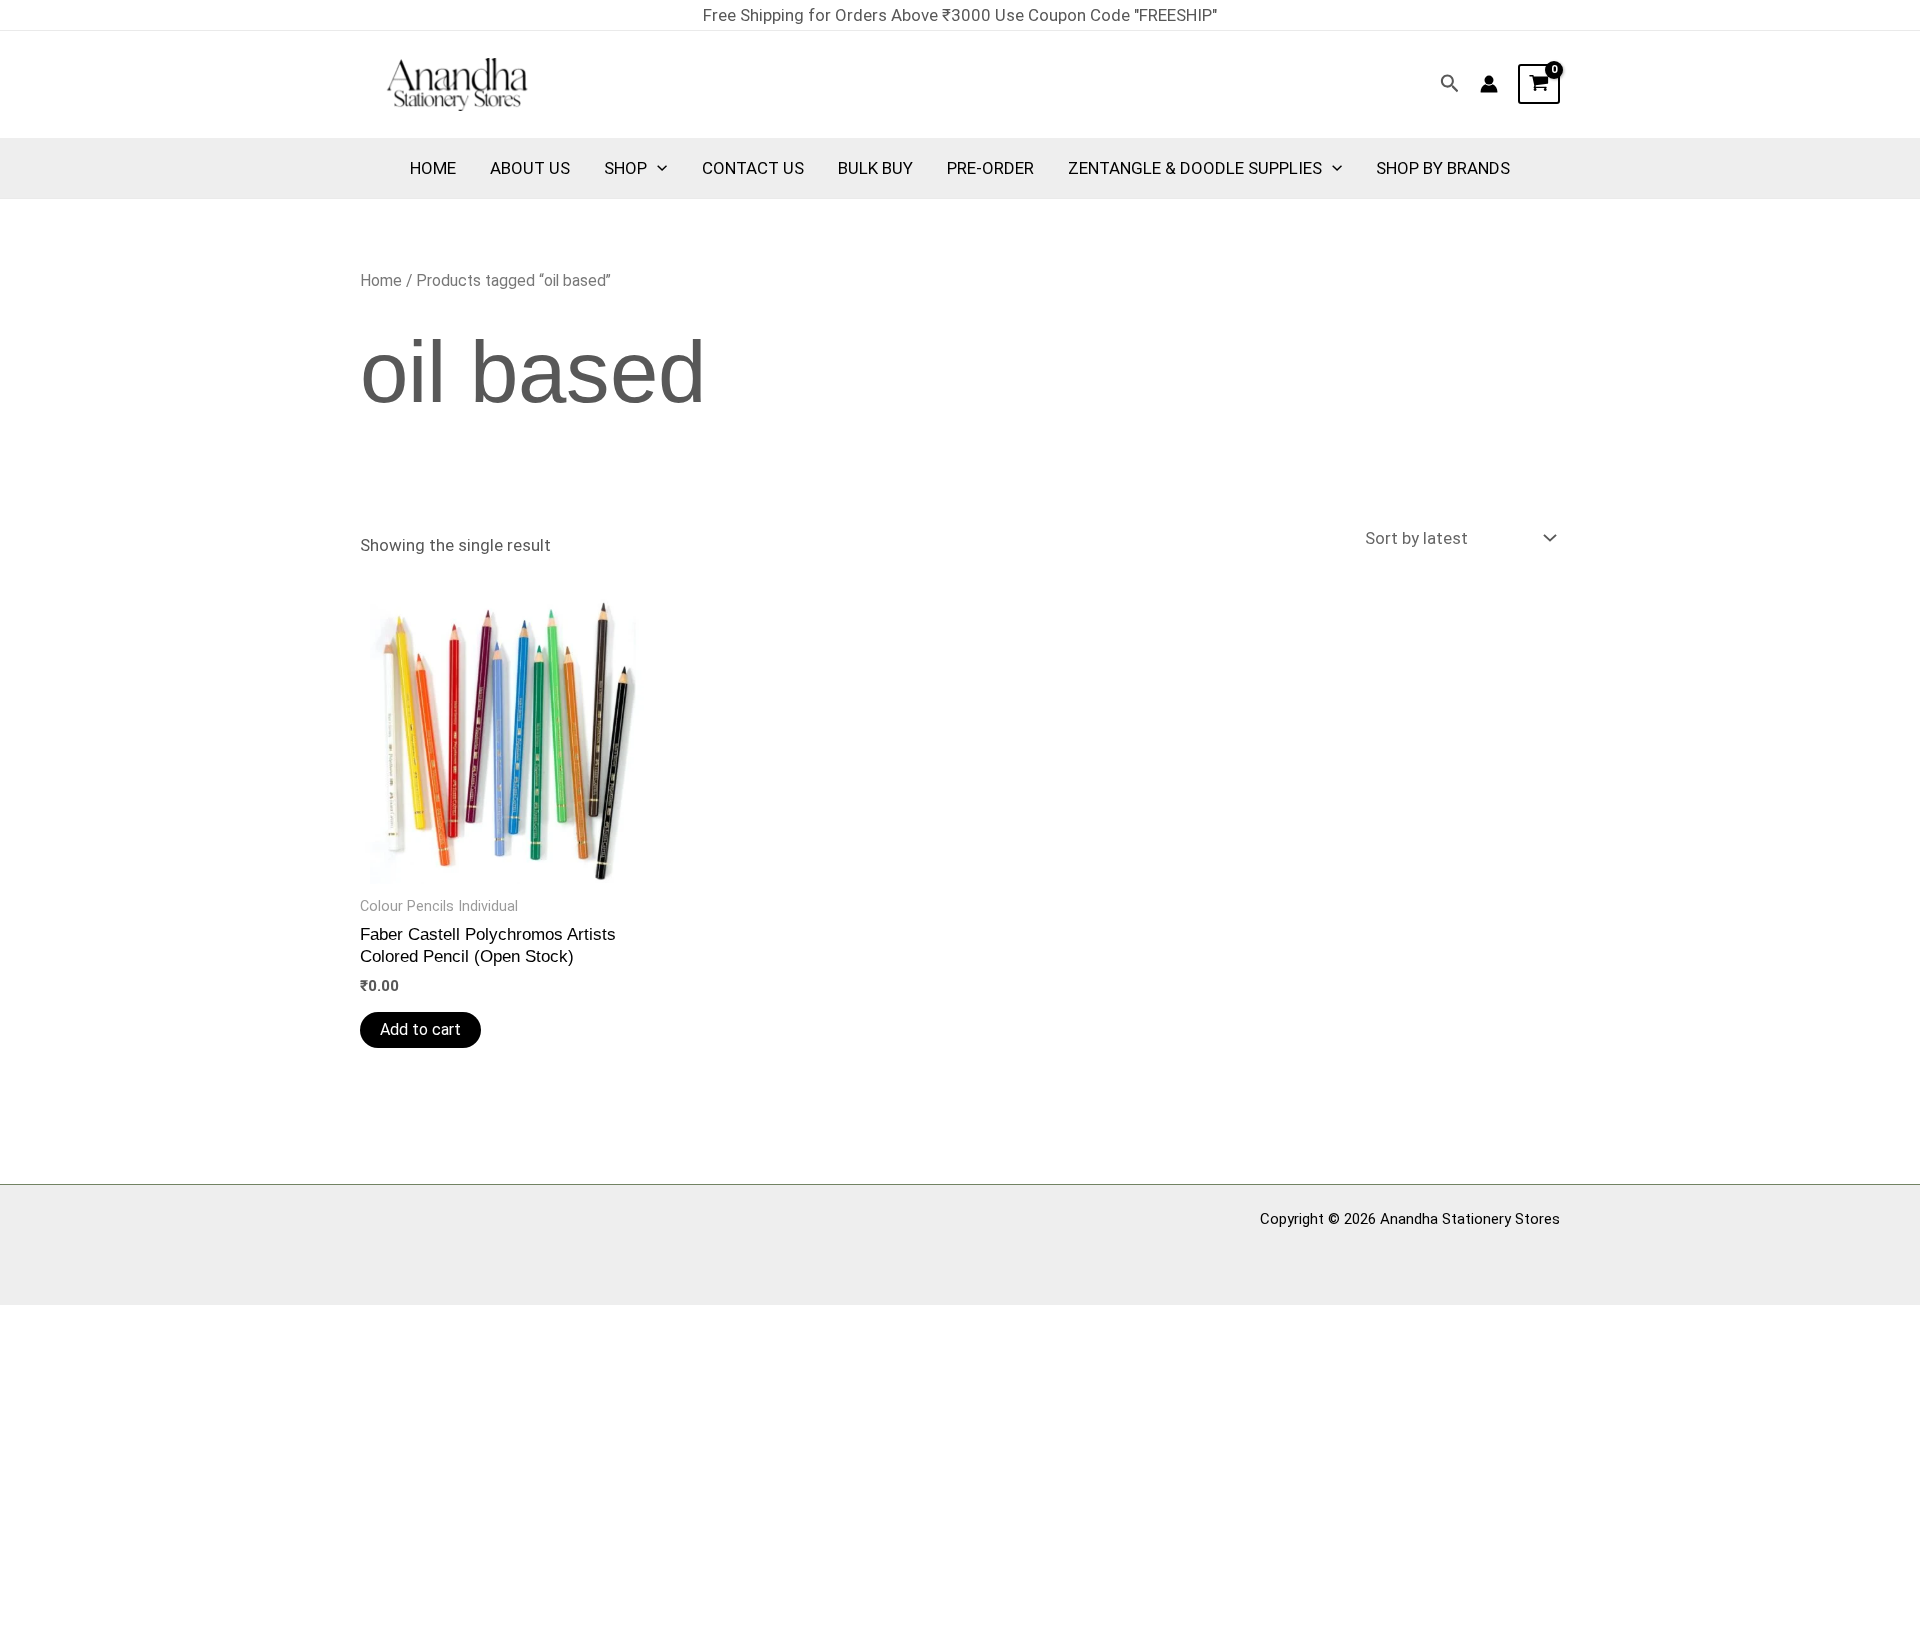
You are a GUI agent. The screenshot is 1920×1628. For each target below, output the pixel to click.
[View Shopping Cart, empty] (1539, 84)
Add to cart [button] (420, 1029)
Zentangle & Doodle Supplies (1195, 168)
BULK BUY (875, 168)
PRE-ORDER (990, 168)
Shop (625, 168)
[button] (1450, 84)
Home (433, 168)
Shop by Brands (1443, 168)
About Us (530, 168)
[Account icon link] (1489, 84)
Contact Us (753, 168)
